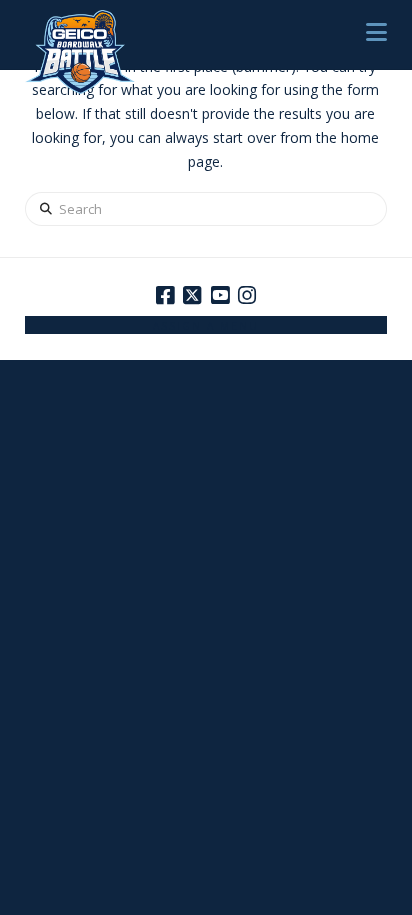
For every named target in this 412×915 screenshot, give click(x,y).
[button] (376, 32)
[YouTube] (220, 295)
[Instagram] (247, 295)
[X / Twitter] (192, 295)
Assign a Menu (206, 326)
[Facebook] (165, 295)
